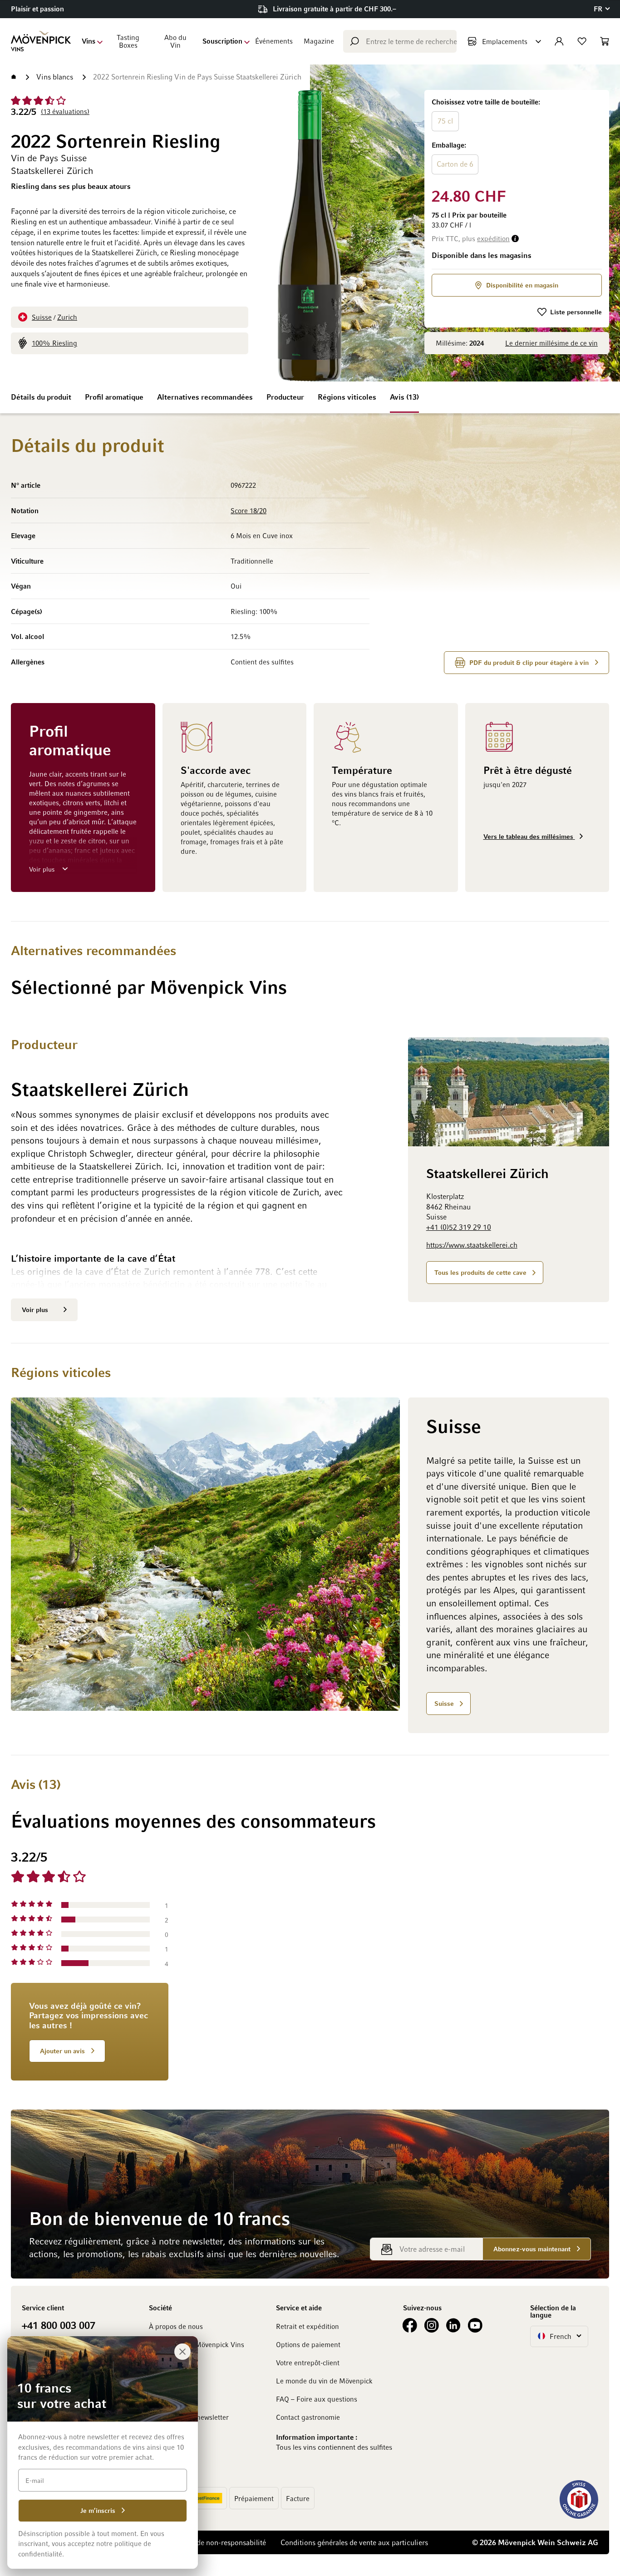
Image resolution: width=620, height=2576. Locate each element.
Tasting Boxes (128, 41)
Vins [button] (89, 41)
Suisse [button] (444, 1703)
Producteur (285, 397)
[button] (601, 9)
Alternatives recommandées (205, 397)
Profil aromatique (114, 397)
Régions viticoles (347, 397)
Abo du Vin (175, 41)
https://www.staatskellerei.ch (472, 1245)
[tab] (407, 1965)
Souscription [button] (222, 41)
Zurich (67, 317)
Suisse (42, 317)
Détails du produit (41, 397)
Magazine (319, 41)
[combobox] (400, 41)
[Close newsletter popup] (182, 2352)
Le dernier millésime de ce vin (551, 343)
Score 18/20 (248, 510)
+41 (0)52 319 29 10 (459, 1228)
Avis (403, 397)
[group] (517, 137)
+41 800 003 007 (59, 2325)
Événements (274, 41)
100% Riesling (54, 343)
